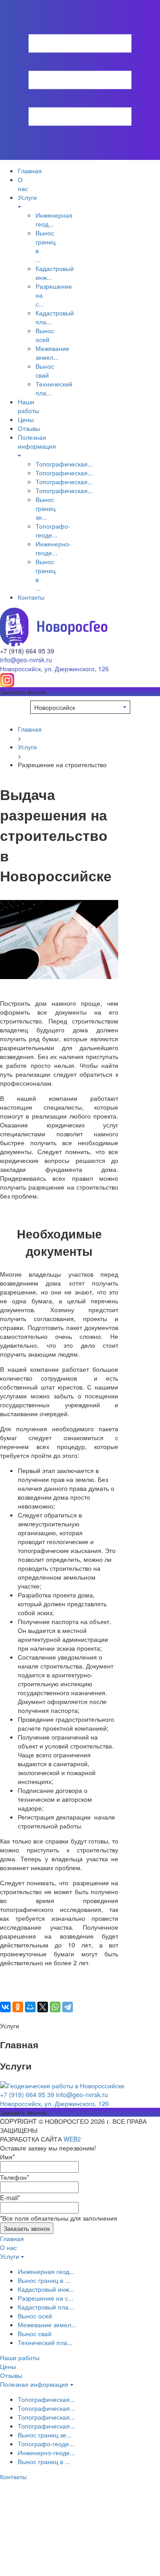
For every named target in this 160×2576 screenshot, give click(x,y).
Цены (26, 419)
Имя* (7, 2157)
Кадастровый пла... (46, 2307)
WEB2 (72, 2139)
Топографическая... (64, 464)
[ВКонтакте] (5, 2007)
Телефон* (14, 2177)
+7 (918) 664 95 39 (27, 651)
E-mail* (10, 2198)
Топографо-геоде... (53, 530)
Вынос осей (45, 335)
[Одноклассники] (18, 2007)
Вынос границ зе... (46, 508)
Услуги (27, 747)
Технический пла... (45, 2342)
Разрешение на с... (46, 2298)
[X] (43, 2007)
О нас (23, 184)
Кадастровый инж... (46, 2289)
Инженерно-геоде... (53, 548)
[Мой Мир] (30, 2007)
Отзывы (29, 428)
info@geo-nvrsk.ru (26, 660)
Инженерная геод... (46, 2271)
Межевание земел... (52, 353)
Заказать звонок (27, 2228)
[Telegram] (68, 2007)
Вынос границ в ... (44, 2280)
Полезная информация (37, 442)
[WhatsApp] (55, 2007)
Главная (30, 171)
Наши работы (28, 406)
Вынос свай (45, 370)
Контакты (31, 597)
